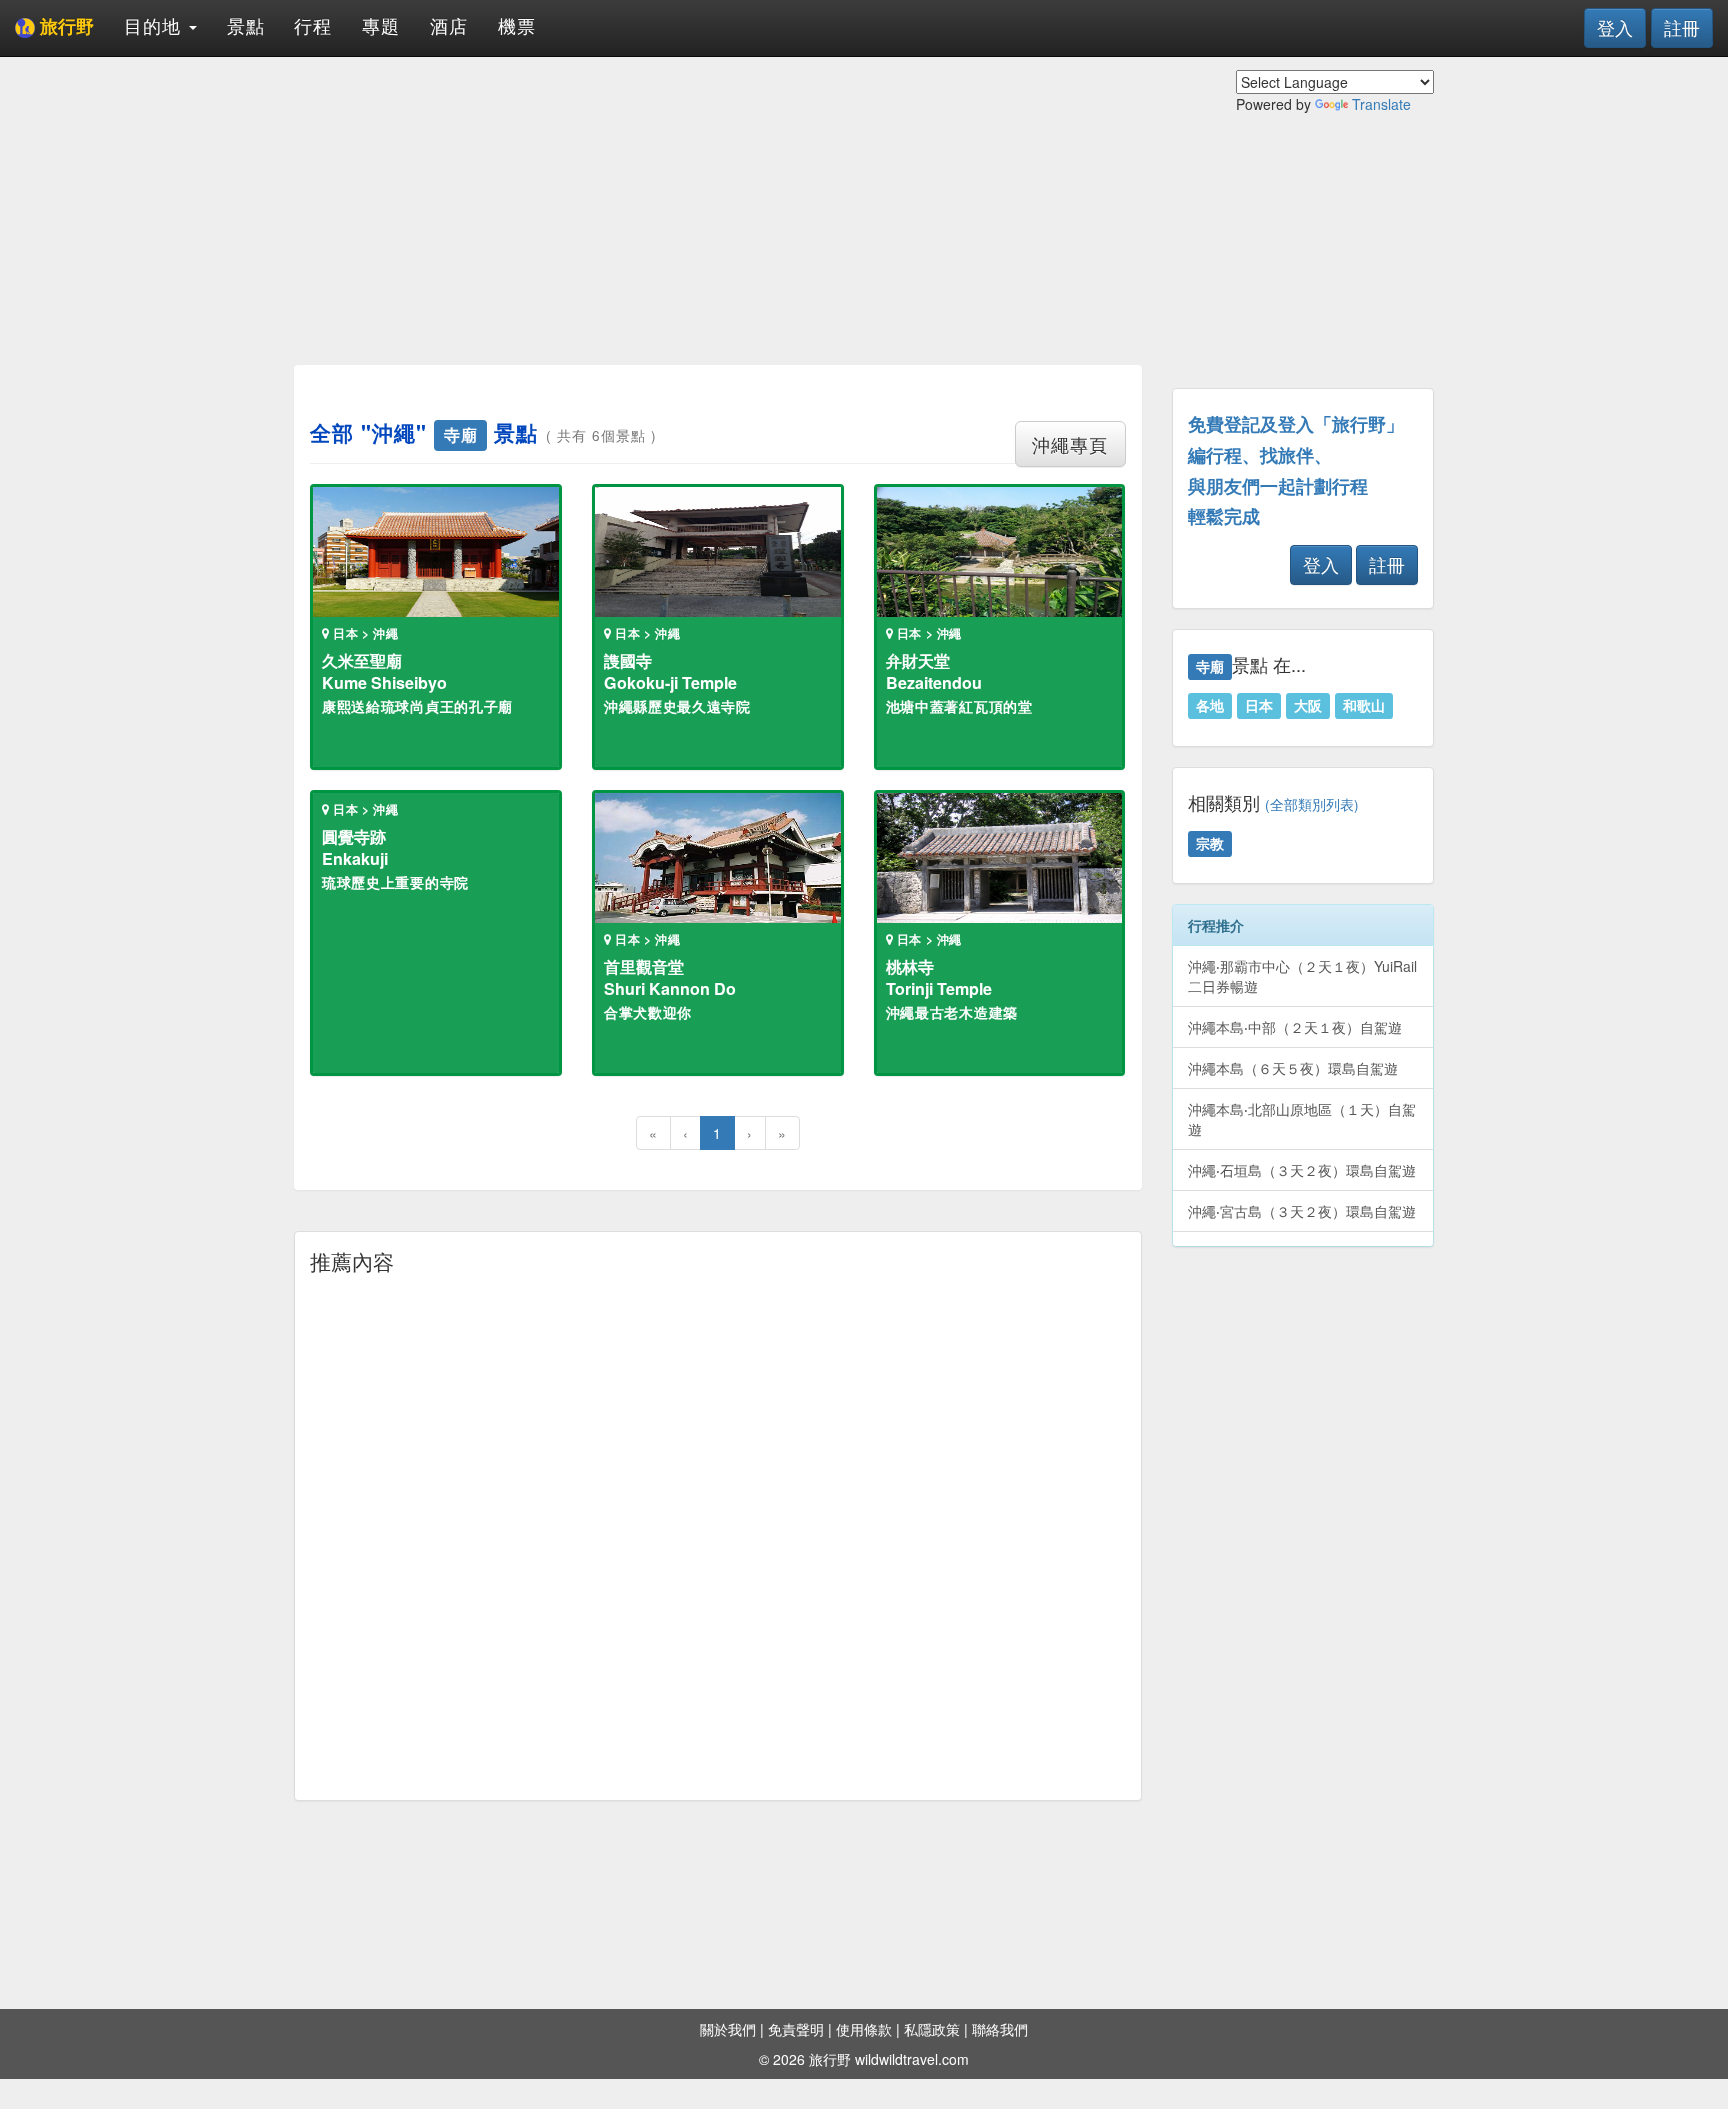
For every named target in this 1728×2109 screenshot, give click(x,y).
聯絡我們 (1000, 2029)
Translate (1381, 104)
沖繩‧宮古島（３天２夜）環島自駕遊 (1302, 1211)
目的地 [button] (155, 25)
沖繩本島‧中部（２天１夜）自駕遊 (1295, 1027)
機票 (517, 25)
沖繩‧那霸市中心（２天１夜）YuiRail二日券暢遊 (1302, 976)
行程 (313, 25)
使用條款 (864, 2029)
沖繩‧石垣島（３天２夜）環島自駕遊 (1302, 1170)
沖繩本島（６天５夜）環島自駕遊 (1293, 1068)
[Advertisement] (718, 210)
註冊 (1682, 27)
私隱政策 (932, 2029)
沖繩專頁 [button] (1070, 444)
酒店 (449, 25)
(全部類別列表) (1312, 804)
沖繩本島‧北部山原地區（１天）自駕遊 (1302, 1119)
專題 (381, 25)
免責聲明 (796, 2029)
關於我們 (728, 2029)
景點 (246, 25)
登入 (1615, 27)
